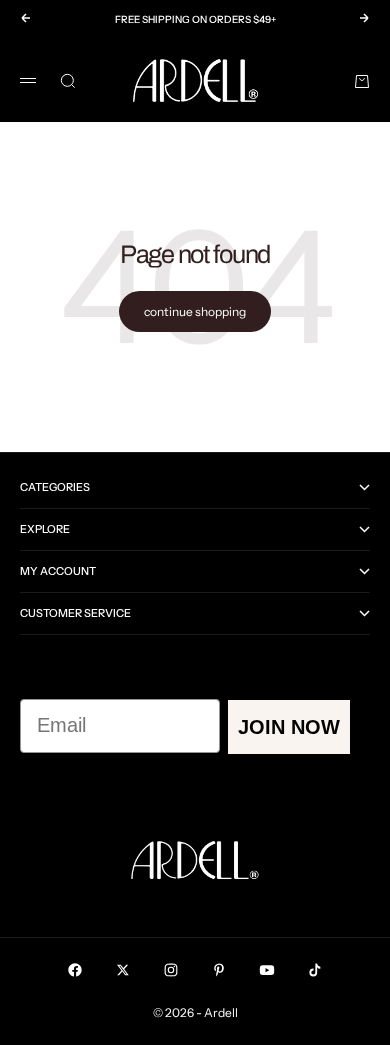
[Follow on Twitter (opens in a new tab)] (123, 970)
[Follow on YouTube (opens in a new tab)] (267, 970)
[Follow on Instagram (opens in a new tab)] (171, 970)
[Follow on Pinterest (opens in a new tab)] (219, 970)
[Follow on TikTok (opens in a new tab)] (315, 970)
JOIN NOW (289, 727)
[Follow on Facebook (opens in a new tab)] (75, 970)
